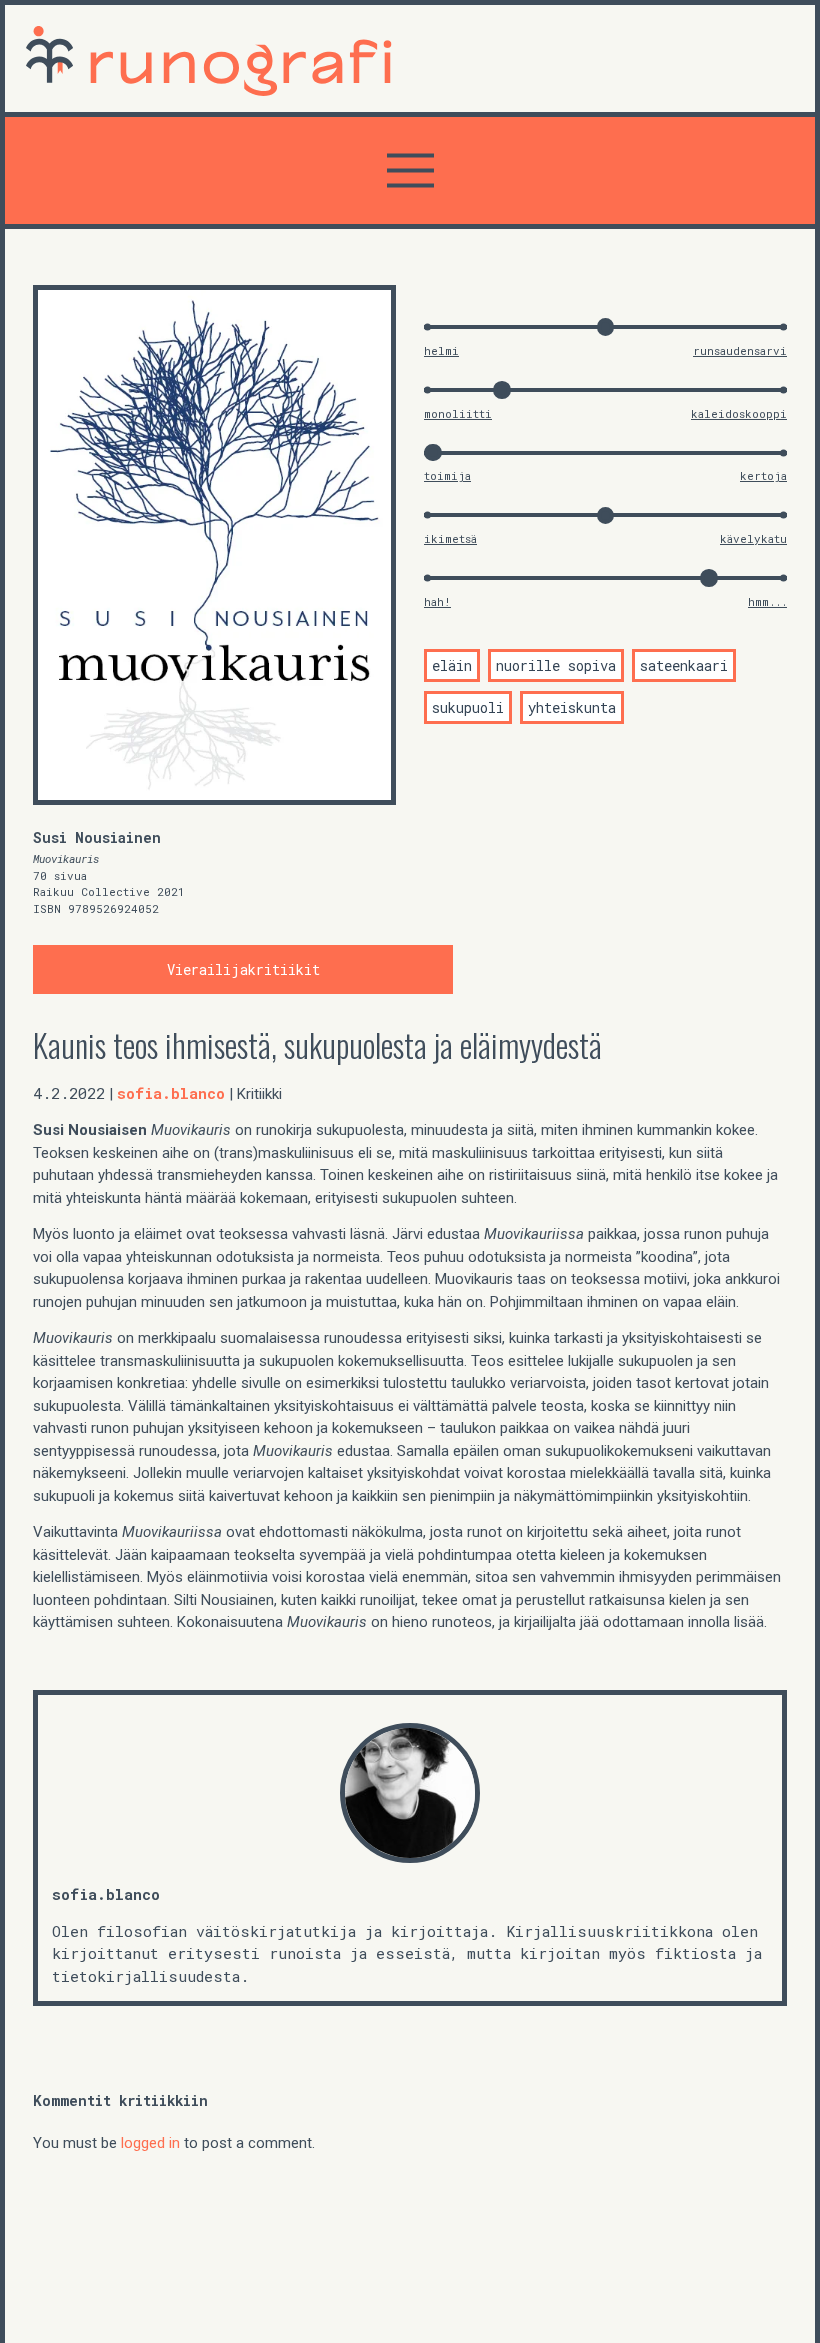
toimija (447, 475)
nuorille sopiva (556, 665)
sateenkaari (684, 665)
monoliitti (458, 413)
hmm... (767, 601)
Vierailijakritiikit (243, 969)
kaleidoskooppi (739, 413)
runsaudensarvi (740, 350)
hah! (437, 601)
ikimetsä (450, 538)
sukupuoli (468, 707)
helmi (441, 350)
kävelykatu (753, 538)
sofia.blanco (171, 1093)
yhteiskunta (572, 707)
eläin (452, 665)
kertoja (763, 475)
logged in (150, 2143)
